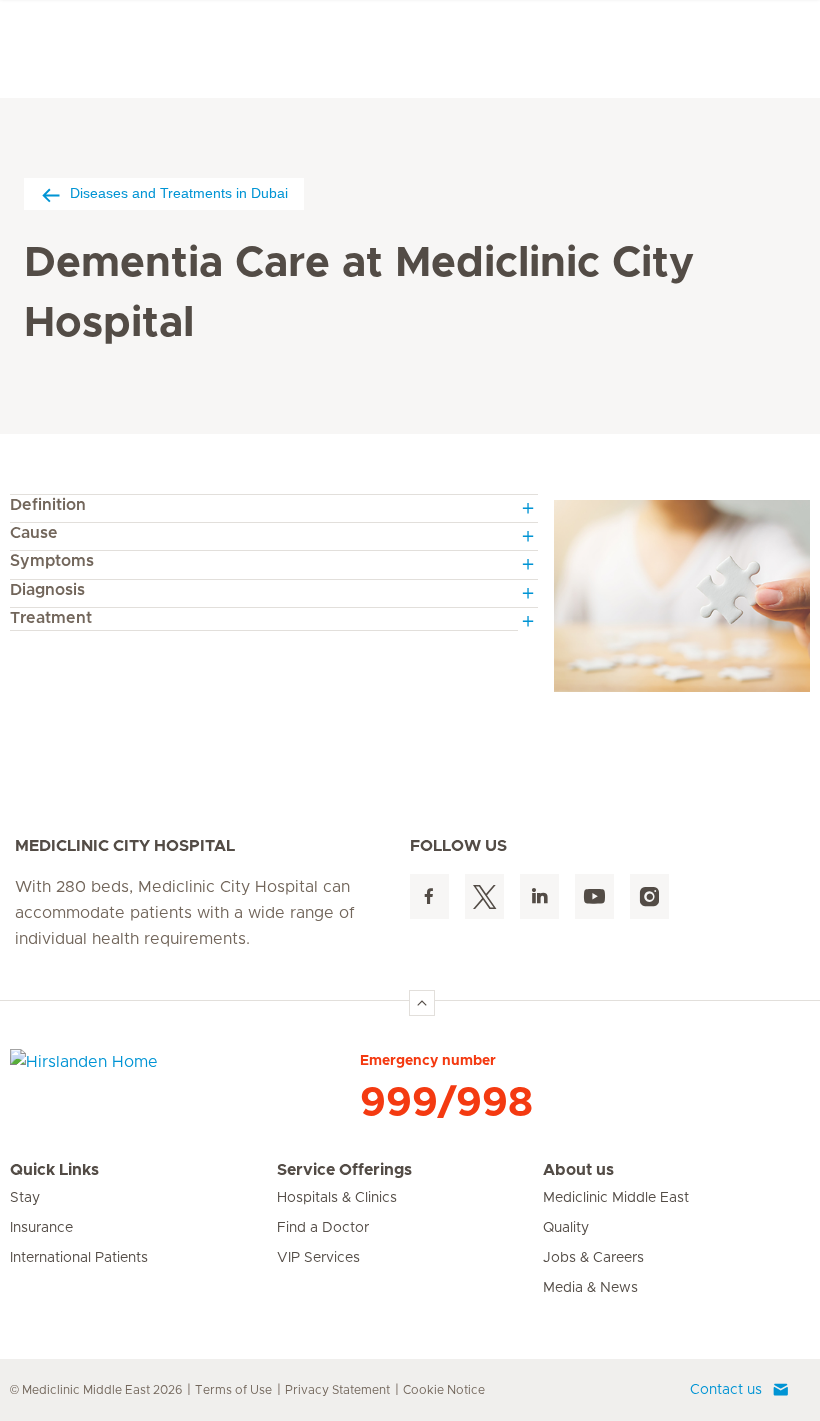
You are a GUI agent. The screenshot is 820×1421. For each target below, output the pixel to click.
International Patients (79, 1258)
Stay (25, 1198)
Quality (566, 1228)
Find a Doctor (323, 1228)
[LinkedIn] (539, 896)
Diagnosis (47, 590)
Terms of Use (233, 1390)
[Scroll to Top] (422, 1003)
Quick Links (54, 1170)
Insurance (41, 1228)
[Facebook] (429, 896)
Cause (34, 533)
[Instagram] (649, 896)
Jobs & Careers (593, 1258)
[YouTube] (594, 896)
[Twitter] (484, 896)
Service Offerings (344, 1170)
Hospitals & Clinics (337, 1198)
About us (578, 1170)
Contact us (726, 1390)
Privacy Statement (337, 1390)
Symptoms (52, 561)
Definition (48, 505)
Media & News (590, 1288)
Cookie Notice (444, 1390)
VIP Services (318, 1258)
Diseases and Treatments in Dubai (179, 193)
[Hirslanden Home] (185, 1074)
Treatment (51, 618)
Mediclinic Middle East (616, 1198)
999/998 (446, 1103)
